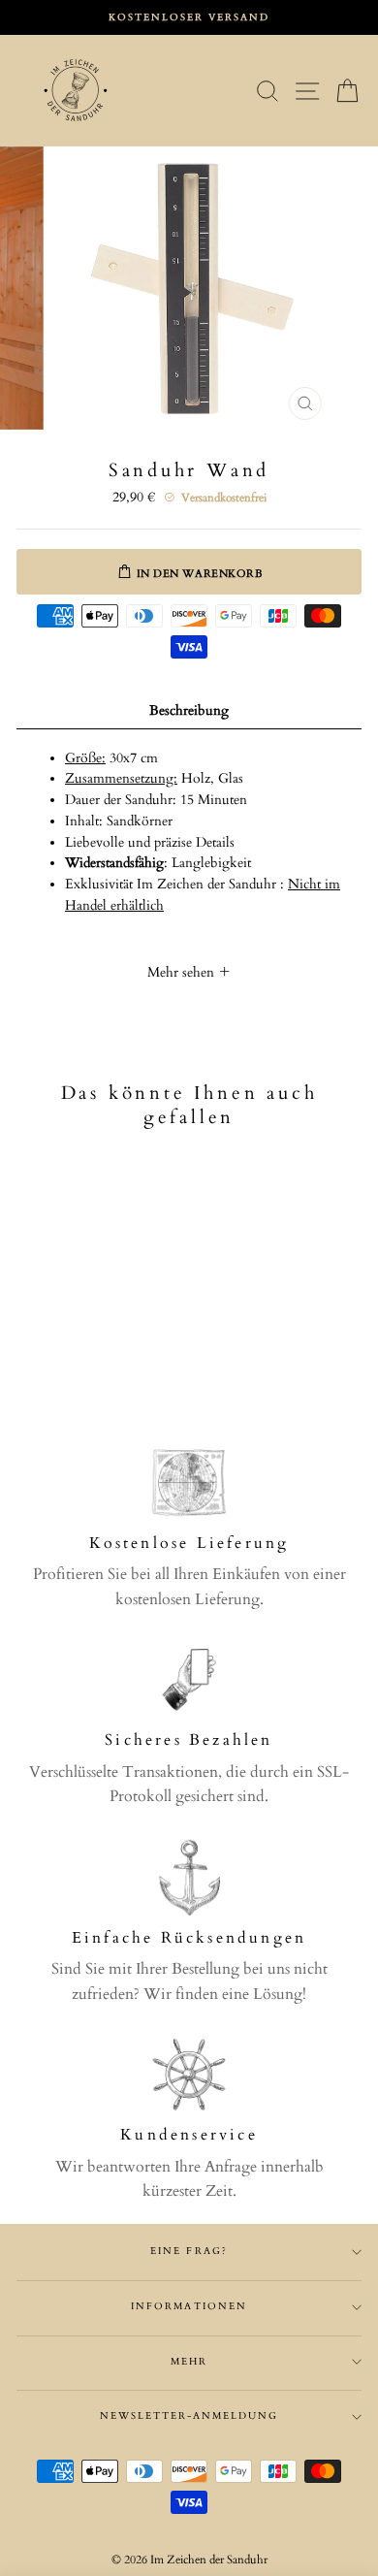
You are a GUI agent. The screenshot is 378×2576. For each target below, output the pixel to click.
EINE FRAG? (189, 2251)
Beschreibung (189, 711)
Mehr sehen (183, 973)
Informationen (189, 2306)
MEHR (189, 2362)
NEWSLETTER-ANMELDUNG (189, 2416)
